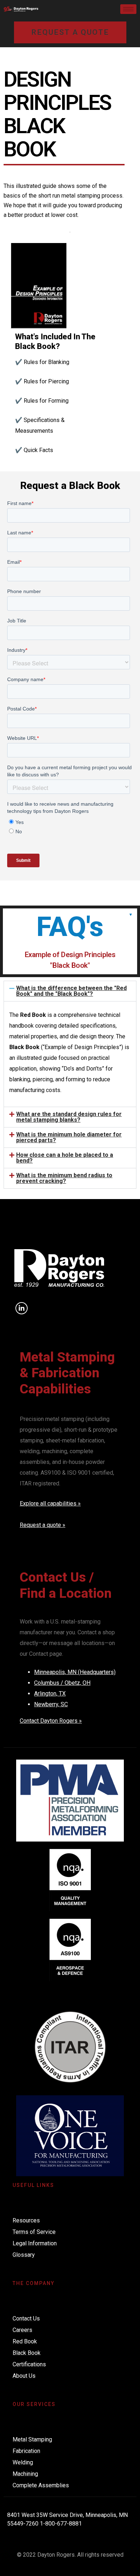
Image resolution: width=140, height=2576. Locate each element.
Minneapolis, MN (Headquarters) (75, 1672)
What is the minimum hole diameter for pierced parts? (69, 1137)
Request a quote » (43, 1525)
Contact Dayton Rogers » (51, 1721)
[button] (70, 991)
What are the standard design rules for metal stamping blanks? (69, 1117)
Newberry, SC (51, 1704)
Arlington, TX (50, 1694)
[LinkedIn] (22, 1308)
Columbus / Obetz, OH (62, 1683)
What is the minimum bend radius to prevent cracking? (64, 1178)
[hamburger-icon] (128, 9)
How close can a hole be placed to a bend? (65, 1158)
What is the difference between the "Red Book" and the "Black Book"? (71, 991)
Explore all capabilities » (50, 1503)
